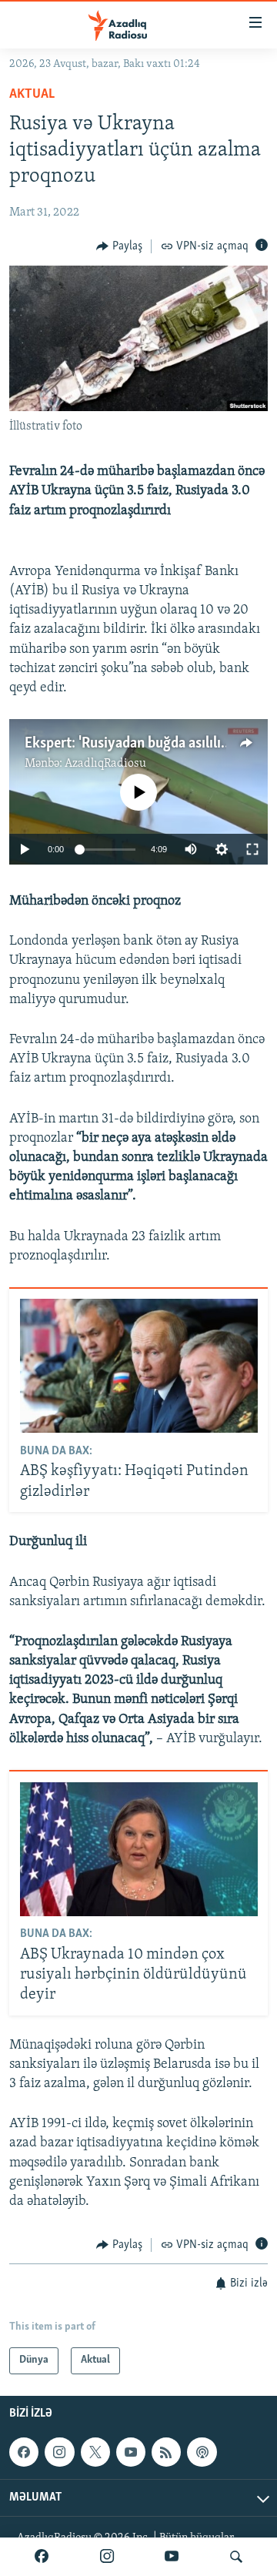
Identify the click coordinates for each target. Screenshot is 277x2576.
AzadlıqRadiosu (105, 764)
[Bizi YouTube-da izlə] (172, 2557)
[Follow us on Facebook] (24, 2452)
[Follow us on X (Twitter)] (95, 2452)
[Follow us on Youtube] (131, 2452)
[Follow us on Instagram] (59, 2452)
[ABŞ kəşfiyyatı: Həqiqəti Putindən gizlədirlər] (139, 1366)
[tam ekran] (252, 849)
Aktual (32, 95)
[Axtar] (236, 2557)
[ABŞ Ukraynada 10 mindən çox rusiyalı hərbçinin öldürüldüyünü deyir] (139, 1849)
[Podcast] (202, 2452)
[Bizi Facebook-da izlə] (42, 2557)
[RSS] (166, 2452)
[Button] (119, 246)
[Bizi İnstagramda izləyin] (107, 2557)
